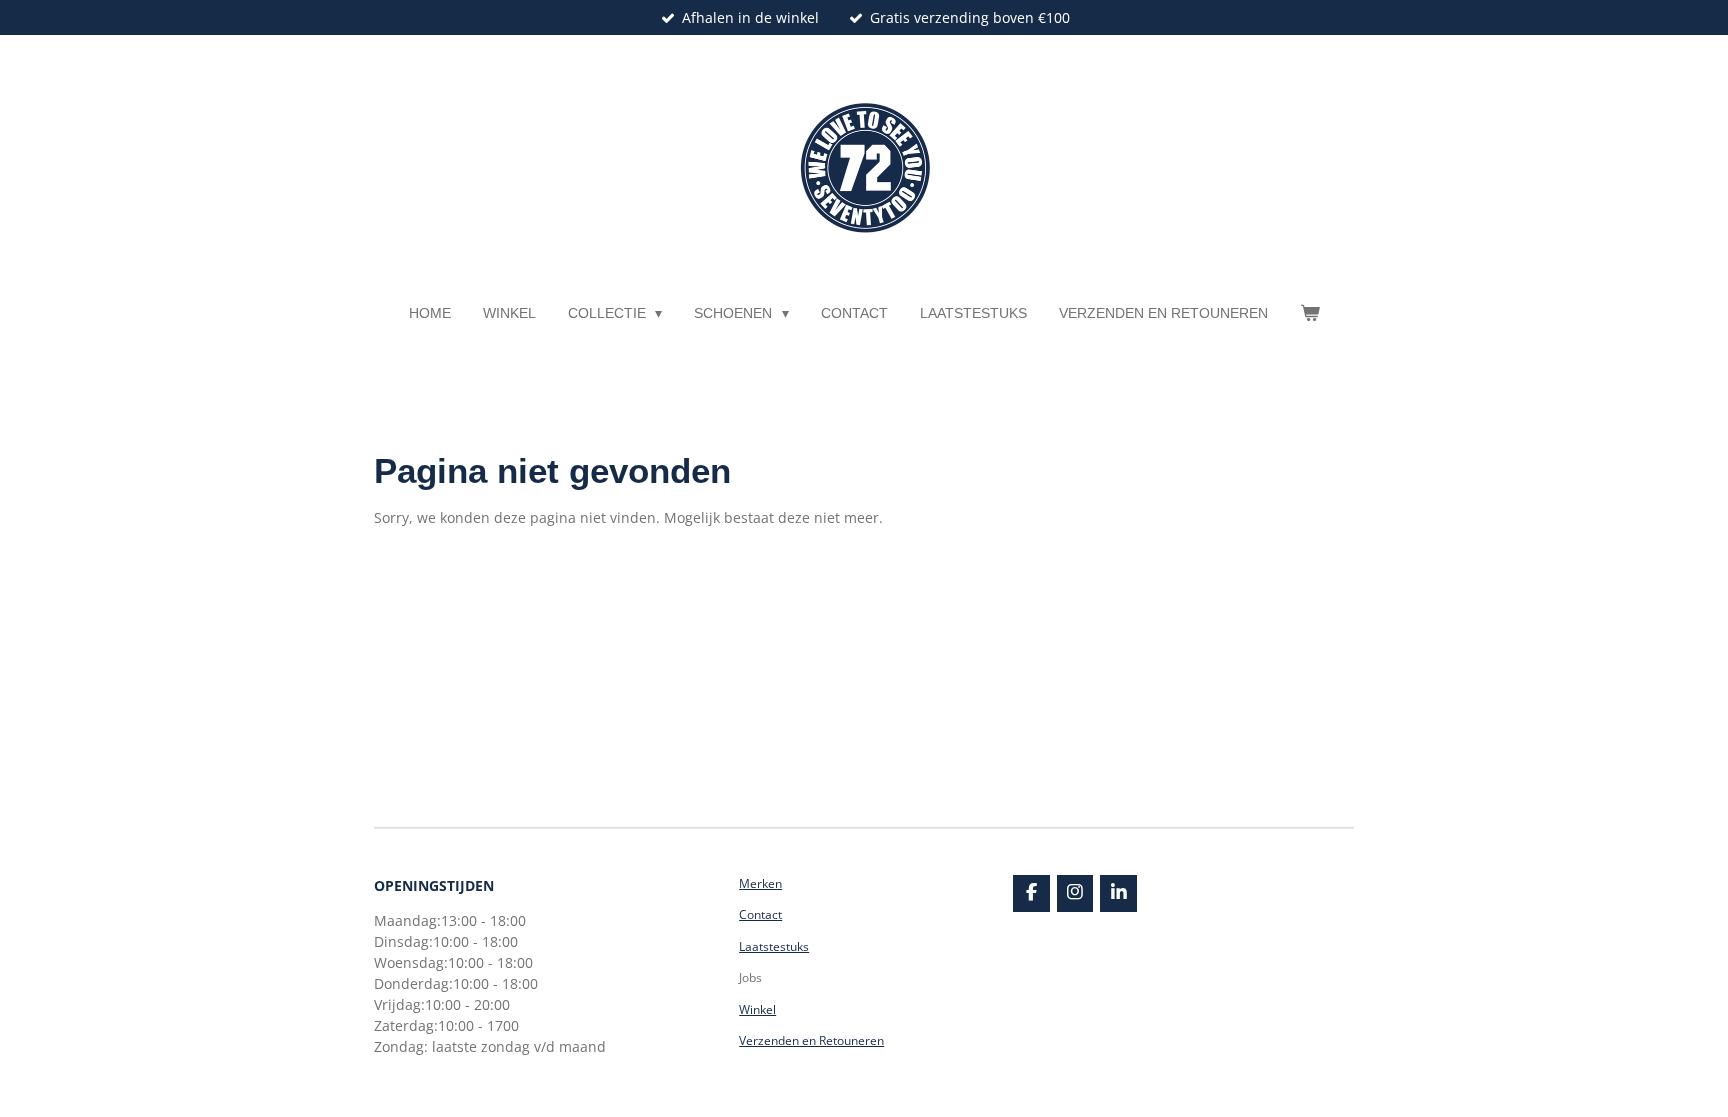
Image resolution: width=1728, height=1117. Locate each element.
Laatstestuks (774, 946)
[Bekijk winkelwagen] (1310, 313)
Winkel (757, 1009)
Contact (760, 914)
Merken (760, 883)
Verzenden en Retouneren (811, 1040)
